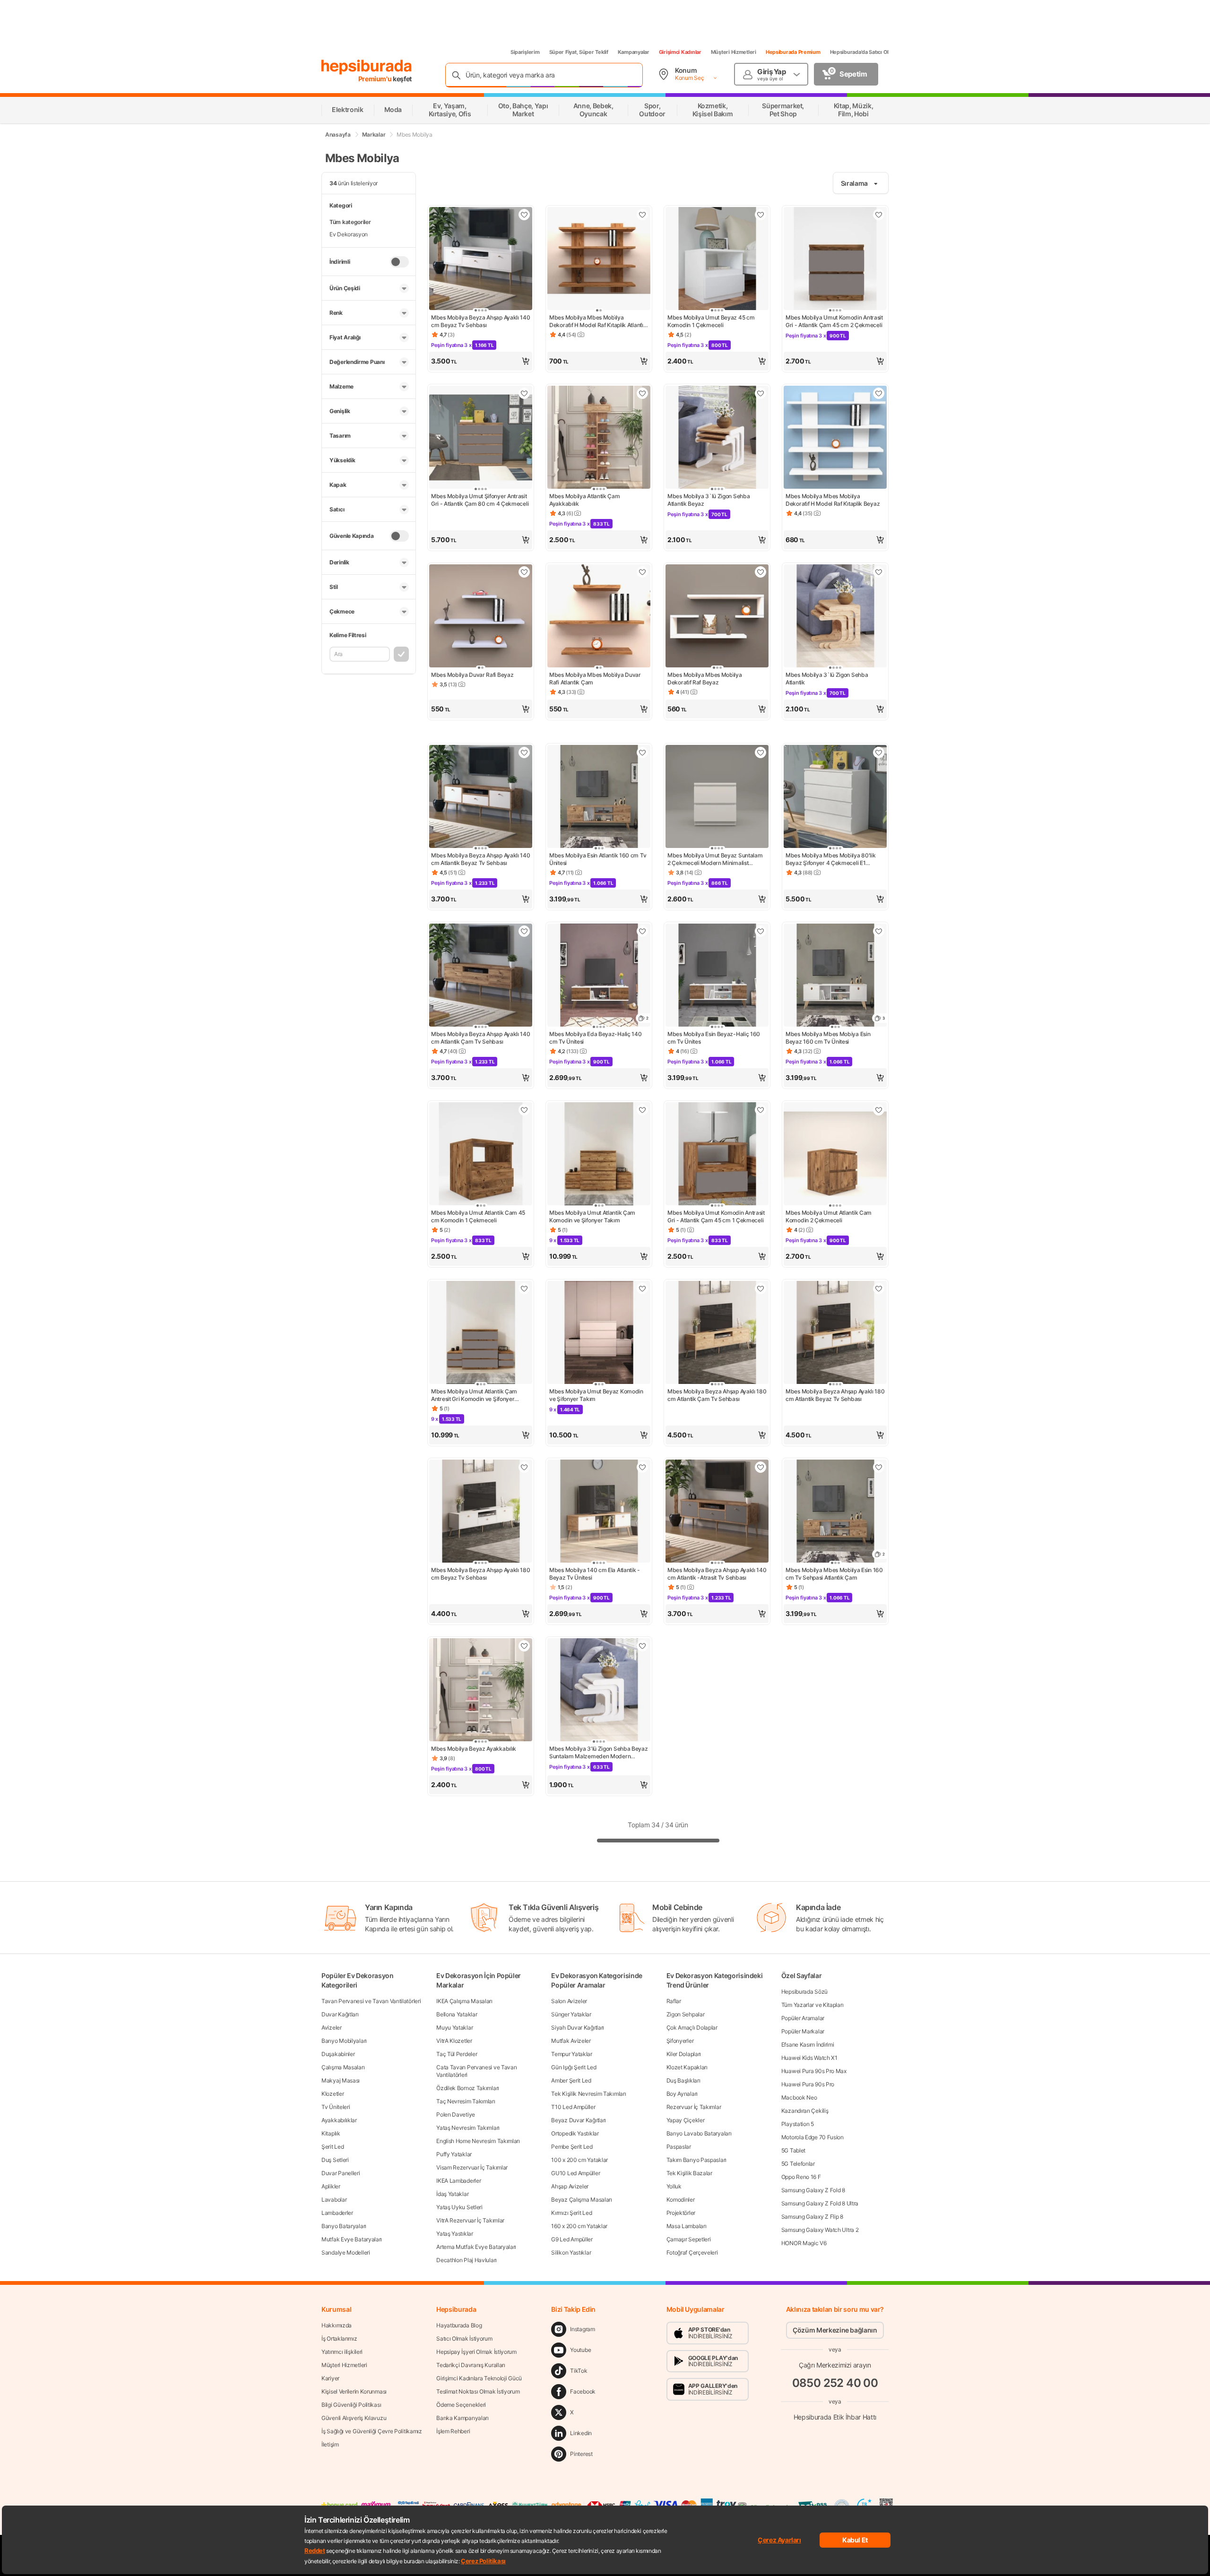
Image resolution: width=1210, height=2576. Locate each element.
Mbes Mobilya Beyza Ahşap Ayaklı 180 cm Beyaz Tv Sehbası (481, 1574)
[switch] (399, 262)
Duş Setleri (335, 2160)
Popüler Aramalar (803, 2018)
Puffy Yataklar (454, 2154)
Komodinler (681, 2200)
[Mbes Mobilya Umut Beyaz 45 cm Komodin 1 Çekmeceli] (717, 259)
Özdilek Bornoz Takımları (468, 2088)
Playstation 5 (798, 2124)
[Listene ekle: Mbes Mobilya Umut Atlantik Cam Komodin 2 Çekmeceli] (879, 1110)
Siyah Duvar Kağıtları (578, 2027)
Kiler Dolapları (684, 2054)
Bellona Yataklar (457, 2014)
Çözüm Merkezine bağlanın (835, 2330)
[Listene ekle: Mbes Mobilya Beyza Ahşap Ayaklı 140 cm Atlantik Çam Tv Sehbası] (524, 931)
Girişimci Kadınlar (680, 52)
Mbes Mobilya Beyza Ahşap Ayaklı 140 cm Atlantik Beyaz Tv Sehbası (481, 859)
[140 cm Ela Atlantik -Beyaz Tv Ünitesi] (599, 1512)
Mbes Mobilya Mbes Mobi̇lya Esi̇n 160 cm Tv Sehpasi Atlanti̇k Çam (834, 1574)
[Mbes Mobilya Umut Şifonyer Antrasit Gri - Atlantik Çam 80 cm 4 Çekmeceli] (481, 438)
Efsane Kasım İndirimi (808, 2044)
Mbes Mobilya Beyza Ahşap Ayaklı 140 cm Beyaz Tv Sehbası (481, 321)
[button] (481, 361)
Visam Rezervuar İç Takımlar (472, 2167)
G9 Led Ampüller (572, 2239)
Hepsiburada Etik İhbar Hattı (835, 2417)
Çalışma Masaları (343, 2067)
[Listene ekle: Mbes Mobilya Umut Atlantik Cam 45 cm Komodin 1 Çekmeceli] (524, 1110)
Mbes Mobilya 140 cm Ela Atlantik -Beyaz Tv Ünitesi (595, 1574)
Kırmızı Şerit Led (571, 2213)
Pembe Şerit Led (572, 2147)
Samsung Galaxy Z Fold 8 (813, 2190)
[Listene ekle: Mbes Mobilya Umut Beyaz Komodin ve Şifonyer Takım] (642, 1288)
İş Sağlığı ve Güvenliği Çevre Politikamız (372, 2431)
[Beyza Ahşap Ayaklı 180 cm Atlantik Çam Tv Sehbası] (717, 1333)
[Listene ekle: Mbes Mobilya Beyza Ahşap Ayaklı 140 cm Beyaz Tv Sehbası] (524, 215)
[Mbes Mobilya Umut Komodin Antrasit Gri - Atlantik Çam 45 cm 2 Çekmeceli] (835, 259)
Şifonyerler (680, 2041)
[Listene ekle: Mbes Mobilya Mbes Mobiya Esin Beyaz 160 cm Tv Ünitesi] (879, 931)
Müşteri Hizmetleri (734, 52)
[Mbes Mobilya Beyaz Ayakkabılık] (481, 1691)
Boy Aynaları (682, 2094)
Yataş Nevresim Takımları (468, 2128)
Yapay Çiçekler (686, 2120)
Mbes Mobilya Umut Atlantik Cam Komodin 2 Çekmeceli (829, 1216)
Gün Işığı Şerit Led (574, 2067)
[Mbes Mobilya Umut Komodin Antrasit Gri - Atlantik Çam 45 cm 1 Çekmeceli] (717, 1155)
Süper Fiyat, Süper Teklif (579, 52)
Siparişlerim (525, 52)
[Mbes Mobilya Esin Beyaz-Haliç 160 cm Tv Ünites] (717, 976)
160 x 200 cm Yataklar (579, 2226)
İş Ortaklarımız (339, 2338)
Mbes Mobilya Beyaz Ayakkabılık (474, 1749)
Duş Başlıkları (683, 2080)
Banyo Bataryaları (344, 2226)
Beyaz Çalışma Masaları (581, 2200)
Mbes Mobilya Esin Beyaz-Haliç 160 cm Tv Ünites (714, 1038)
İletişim (330, 2444)
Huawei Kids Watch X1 (809, 2058)
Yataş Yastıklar (455, 2234)
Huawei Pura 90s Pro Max (814, 2071)
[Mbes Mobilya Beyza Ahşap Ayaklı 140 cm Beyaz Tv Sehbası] (481, 259)
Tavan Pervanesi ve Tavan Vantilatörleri (371, 2001)
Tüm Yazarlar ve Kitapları (812, 2005)
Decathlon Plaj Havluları (467, 2260)
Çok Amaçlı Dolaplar (692, 2027)
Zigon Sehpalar (686, 2014)
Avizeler (332, 2027)
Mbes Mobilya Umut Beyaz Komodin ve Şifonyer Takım (596, 1395)
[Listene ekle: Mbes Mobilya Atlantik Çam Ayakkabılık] (642, 393)
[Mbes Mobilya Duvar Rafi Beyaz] (481, 617)
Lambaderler (337, 2213)
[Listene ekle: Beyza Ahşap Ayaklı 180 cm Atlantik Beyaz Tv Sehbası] (879, 1288)
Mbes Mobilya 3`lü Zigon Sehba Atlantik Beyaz (709, 500)
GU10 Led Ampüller (575, 2173)
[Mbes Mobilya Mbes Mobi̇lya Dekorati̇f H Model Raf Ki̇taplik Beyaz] (835, 438)
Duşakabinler (338, 2054)
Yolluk (674, 2186)
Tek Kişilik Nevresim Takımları (588, 2094)
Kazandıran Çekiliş (805, 2111)
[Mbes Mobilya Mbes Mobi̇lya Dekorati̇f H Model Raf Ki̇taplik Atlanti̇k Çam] (599, 259)
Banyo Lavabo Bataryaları (699, 2133)
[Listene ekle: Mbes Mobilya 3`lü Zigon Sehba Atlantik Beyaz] (761, 393)
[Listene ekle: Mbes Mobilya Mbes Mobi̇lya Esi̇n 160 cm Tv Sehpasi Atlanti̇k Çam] (879, 1467)
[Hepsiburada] (367, 67)
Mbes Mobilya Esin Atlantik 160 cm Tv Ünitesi (598, 859)
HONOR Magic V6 (804, 2243)
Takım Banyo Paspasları (696, 2160)
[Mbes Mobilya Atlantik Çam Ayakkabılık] (599, 438)
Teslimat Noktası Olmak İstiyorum (478, 2391)
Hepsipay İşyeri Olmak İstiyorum (476, 2352)
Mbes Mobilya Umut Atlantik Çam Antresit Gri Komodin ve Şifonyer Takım (474, 1395)
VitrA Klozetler (454, 2041)
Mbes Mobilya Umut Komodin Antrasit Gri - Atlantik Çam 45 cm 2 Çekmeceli (834, 321)
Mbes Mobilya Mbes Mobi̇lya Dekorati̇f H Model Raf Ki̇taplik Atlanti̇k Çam (598, 321)
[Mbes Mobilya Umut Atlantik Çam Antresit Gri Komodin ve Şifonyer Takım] (481, 1333)
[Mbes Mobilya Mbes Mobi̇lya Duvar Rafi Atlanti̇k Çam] (599, 617)
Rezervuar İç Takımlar (694, 2107)
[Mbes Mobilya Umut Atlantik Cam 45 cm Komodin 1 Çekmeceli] (481, 1155)
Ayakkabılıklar (339, 2120)
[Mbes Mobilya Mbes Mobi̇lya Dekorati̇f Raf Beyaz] (717, 617)
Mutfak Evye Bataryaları (352, 2239)
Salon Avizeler (569, 2001)
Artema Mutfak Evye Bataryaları (476, 2247)
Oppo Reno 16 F (801, 2177)
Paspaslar (679, 2147)
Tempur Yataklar (572, 2054)
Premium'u (376, 79)
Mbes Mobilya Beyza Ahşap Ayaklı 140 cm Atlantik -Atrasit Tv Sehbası (717, 1574)
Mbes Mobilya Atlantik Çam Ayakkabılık (585, 500)
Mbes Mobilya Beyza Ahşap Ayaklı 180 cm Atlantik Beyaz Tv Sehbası (835, 1395)
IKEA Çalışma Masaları (464, 2001)
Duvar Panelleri (341, 2173)
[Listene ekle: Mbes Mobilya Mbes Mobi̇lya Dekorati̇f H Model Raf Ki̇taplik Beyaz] (879, 393)
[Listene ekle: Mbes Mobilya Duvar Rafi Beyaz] (524, 572)
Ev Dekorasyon (349, 234)
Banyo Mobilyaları (344, 2041)
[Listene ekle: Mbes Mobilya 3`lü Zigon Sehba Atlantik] (879, 572)
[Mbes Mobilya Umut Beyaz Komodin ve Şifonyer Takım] (599, 1333)
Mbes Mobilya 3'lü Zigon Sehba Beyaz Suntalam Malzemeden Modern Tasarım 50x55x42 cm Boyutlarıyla (599, 1753)
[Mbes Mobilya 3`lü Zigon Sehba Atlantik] (835, 617)
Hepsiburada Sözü (804, 1992)
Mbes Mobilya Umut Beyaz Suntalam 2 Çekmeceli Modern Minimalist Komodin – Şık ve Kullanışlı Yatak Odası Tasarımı (715, 859)
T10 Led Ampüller (573, 2107)
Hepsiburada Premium (793, 52)
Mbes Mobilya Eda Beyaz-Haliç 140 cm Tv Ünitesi (595, 1038)
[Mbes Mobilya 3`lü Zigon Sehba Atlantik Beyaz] (717, 438)
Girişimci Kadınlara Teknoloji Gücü (479, 2378)
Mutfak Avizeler (571, 2041)
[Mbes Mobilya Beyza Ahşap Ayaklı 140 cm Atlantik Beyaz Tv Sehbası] (481, 797)
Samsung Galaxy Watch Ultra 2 (820, 2230)
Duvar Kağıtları (340, 2014)
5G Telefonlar (798, 2164)
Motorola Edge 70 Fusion (812, 2137)
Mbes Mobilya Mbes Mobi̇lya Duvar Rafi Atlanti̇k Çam (595, 679)
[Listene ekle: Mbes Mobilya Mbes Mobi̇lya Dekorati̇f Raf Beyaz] (761, 572)
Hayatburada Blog (459, 2325)
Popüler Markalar (803, 2031)
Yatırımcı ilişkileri (342, 2352)
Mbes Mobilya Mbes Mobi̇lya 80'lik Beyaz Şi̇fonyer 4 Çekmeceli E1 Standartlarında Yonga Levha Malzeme (830, 859)
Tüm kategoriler (350, 222)
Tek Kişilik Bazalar (689, 2173)
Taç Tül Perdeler (457, 2054)
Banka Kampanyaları (462, 2418)
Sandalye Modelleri (346, 2252)
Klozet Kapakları (687, 2067)
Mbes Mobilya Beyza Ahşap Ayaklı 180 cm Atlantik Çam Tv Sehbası (717, 1395)
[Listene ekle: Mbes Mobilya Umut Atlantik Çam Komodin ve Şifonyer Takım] (642, 1110)
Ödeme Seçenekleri (461, 2405)
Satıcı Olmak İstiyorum (464, 2338)
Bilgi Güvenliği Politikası (351, 2405)
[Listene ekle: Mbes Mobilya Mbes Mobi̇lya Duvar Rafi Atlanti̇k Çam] (642, 572)
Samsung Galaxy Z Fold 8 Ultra (820, 2203)
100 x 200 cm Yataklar (579, 2160)
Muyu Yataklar (454, 2027)
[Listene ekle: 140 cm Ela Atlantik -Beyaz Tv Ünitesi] (642, 1467)
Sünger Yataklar (571, 2014)
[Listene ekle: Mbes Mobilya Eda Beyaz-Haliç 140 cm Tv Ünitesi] (642, 931)
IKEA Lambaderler (458, 2181)
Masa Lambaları (687, 2226)
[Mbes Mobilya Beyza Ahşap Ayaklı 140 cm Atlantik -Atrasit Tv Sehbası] (717, 1512)
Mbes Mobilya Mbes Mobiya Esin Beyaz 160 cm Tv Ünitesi (828, 1038)
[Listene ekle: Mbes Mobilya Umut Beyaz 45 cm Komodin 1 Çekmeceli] (761, 215)
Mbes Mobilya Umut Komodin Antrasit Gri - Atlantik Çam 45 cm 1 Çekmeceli (716, 1216)
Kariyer (330, 2378)
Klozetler (333, 2094)
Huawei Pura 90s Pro (808, 2084)
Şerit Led (333, 2147)
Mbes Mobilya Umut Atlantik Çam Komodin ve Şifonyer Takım (592, 1216)
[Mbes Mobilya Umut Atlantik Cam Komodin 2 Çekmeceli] (835, 1155)
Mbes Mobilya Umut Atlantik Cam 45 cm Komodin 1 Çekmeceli (478, 1216)
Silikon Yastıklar (571, 2252)
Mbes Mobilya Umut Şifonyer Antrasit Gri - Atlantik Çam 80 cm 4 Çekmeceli (480, 500)
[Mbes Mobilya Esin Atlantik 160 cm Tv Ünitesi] (599, 797)
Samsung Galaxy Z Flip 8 (812, 2217)
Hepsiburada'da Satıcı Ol (859, 52)
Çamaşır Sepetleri (689, 2239)
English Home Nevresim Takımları (478, 2141)
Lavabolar (334, 2200)
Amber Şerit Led (571, 2080)
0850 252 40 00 (835, 2383)
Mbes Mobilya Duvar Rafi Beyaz (472, 675)
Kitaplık (331, 2133)
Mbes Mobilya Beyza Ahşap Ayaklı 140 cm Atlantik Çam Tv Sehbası (481, 1038)
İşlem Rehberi (453, 2431)
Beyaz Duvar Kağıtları (579, 2120)
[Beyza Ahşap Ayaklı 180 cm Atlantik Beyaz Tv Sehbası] (835, 1333)
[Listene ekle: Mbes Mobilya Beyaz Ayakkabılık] (524, 1646)
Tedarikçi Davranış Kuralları (471, 2365)
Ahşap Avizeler (570, 2186)
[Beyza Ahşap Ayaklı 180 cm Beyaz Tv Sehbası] (481, 1512)
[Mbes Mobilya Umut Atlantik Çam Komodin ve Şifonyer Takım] (599, 1155)
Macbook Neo (799, 2097)
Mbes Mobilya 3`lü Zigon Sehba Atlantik (827, 679)
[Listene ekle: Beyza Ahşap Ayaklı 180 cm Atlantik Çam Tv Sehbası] (761, 1288)
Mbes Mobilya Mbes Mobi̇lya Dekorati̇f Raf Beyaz (705, 679)
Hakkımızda (337, 2325)
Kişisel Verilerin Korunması (354, 2391)
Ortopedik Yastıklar (575, 2133)
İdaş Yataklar (452, 2194)
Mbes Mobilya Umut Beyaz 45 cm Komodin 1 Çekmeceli (711, 321)
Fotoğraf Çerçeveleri (692, 2252)
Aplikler (331, 2186)
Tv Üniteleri (336, 2107)
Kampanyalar (634, 52)
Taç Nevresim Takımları (466, 2101)
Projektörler (681, 2213)
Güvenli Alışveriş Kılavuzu (354, 2418)
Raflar (674, 2001)
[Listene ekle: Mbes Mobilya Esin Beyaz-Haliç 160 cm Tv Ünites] (761, 931)
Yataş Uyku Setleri (459, 2207)
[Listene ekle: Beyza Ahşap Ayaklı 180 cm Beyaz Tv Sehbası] (524, 1467)
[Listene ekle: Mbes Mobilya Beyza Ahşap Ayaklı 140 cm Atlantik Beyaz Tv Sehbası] (524, 752)
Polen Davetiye (456, 2114)
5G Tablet (793, 2150)
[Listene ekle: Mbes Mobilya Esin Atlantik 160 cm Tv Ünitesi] (642, 752)
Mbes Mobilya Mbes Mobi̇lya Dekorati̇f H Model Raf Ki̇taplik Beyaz (833, 500)
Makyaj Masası (341, 2080)
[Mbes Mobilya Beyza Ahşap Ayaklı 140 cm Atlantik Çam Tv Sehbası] (481, 976)
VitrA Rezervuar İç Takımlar (470, 2220)
